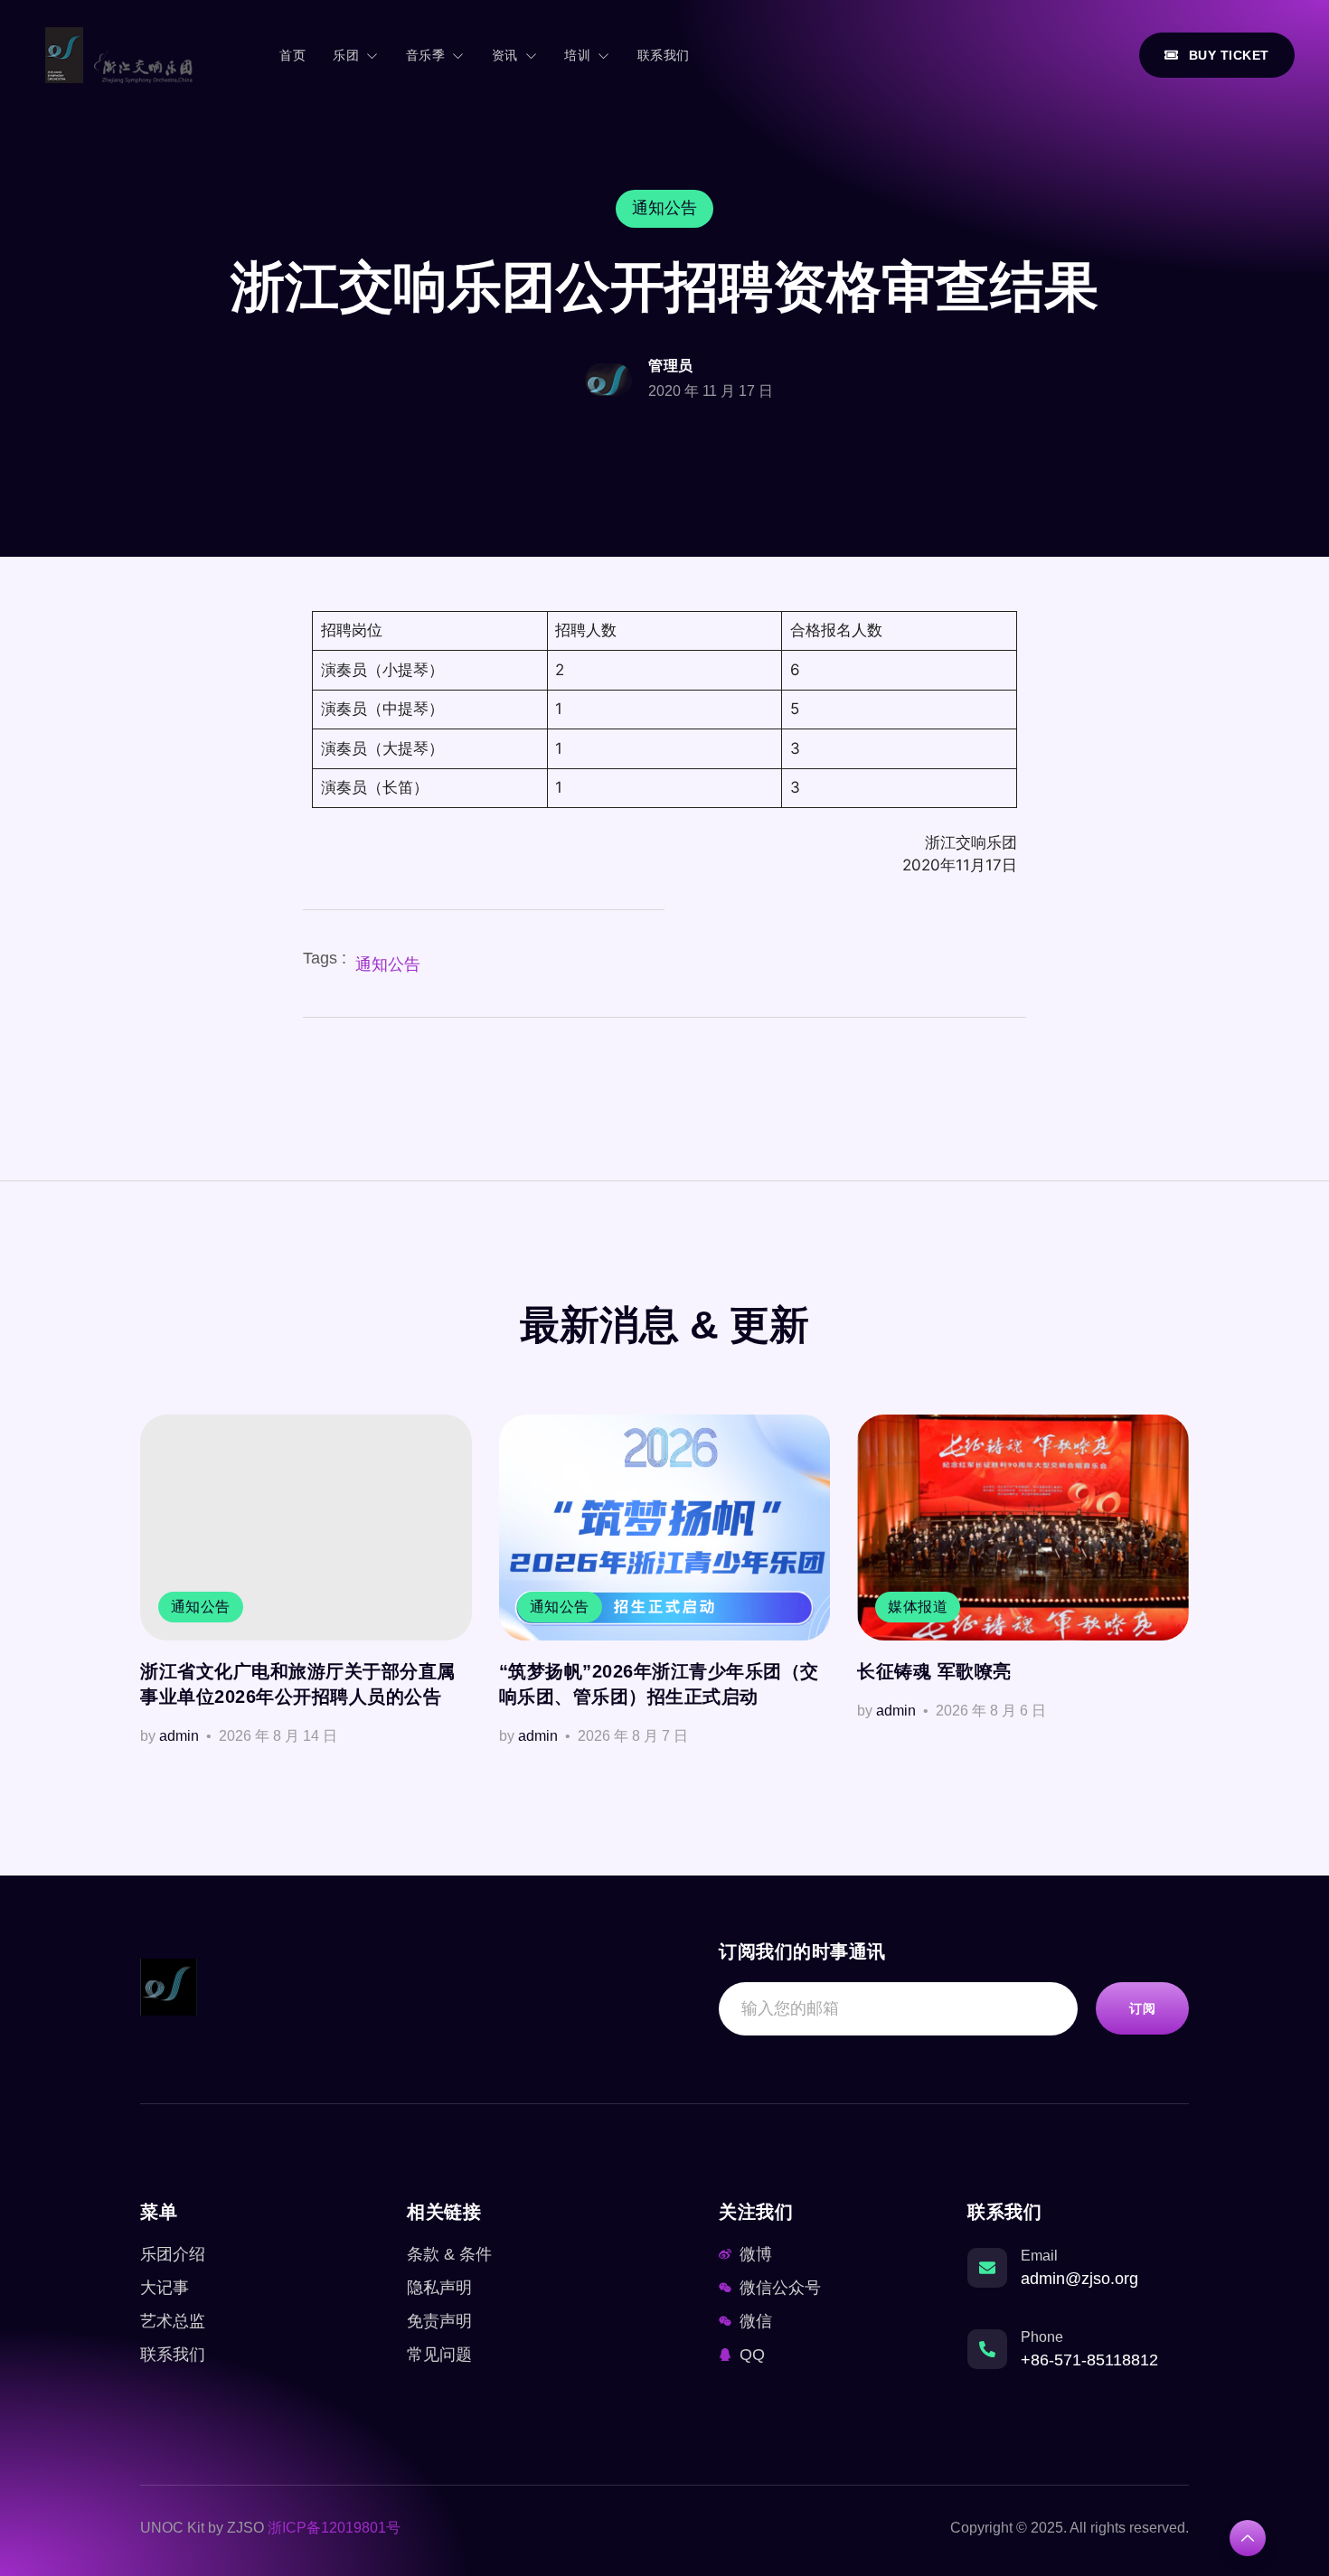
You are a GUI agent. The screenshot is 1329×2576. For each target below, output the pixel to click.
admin (179, 1736)
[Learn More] (1248, 2538)
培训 (577, 55)
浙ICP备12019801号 (334, 2528)
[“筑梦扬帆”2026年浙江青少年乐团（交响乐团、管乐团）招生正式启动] (665, 1528)
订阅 (1142, 2008)
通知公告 (388, 964)
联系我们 (664, 55)
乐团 (346, 55)
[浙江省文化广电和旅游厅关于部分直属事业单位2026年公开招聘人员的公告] (306, 1528)
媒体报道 (918, 1607)
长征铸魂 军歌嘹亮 (934, 1671)
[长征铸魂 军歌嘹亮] (1023, 1528)
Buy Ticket (1229, 55)
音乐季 (426, 55)
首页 (292, 55)
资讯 (505, 55)
